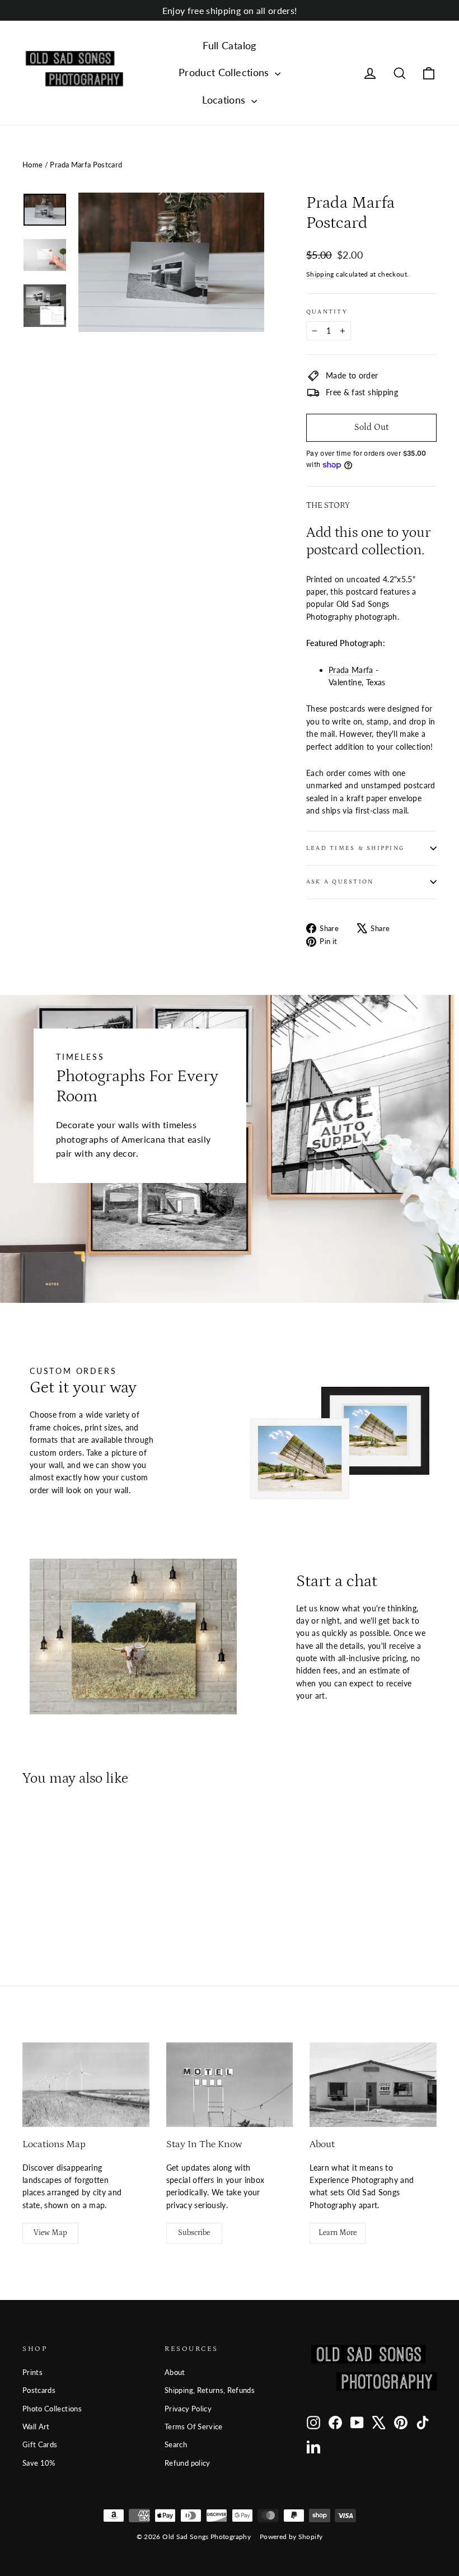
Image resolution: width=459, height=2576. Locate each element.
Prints (32, 2372)
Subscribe (194, 2233)
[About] (373, 2085)
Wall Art (36, 2427)
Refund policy (188, 2463)
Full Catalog (229, 45)
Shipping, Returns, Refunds (210, 2390)
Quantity (327, 312)
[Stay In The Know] (230, 2085)
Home (32, 165)
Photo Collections (52, 2409)
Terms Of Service (194, 2427)
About (175, 2372)
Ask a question (340, 882)
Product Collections (225, 72)
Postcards (39, 2390)
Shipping (320, 274)
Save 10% (39, 2463)
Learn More (338, 2233)
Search (176, 2444)
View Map (50, 2233)
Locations (225, 100)
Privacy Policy (188, 2409)
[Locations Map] (86, 2085)
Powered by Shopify (291, 2537)
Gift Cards (40, 2444)
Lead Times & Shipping (355, 848)
